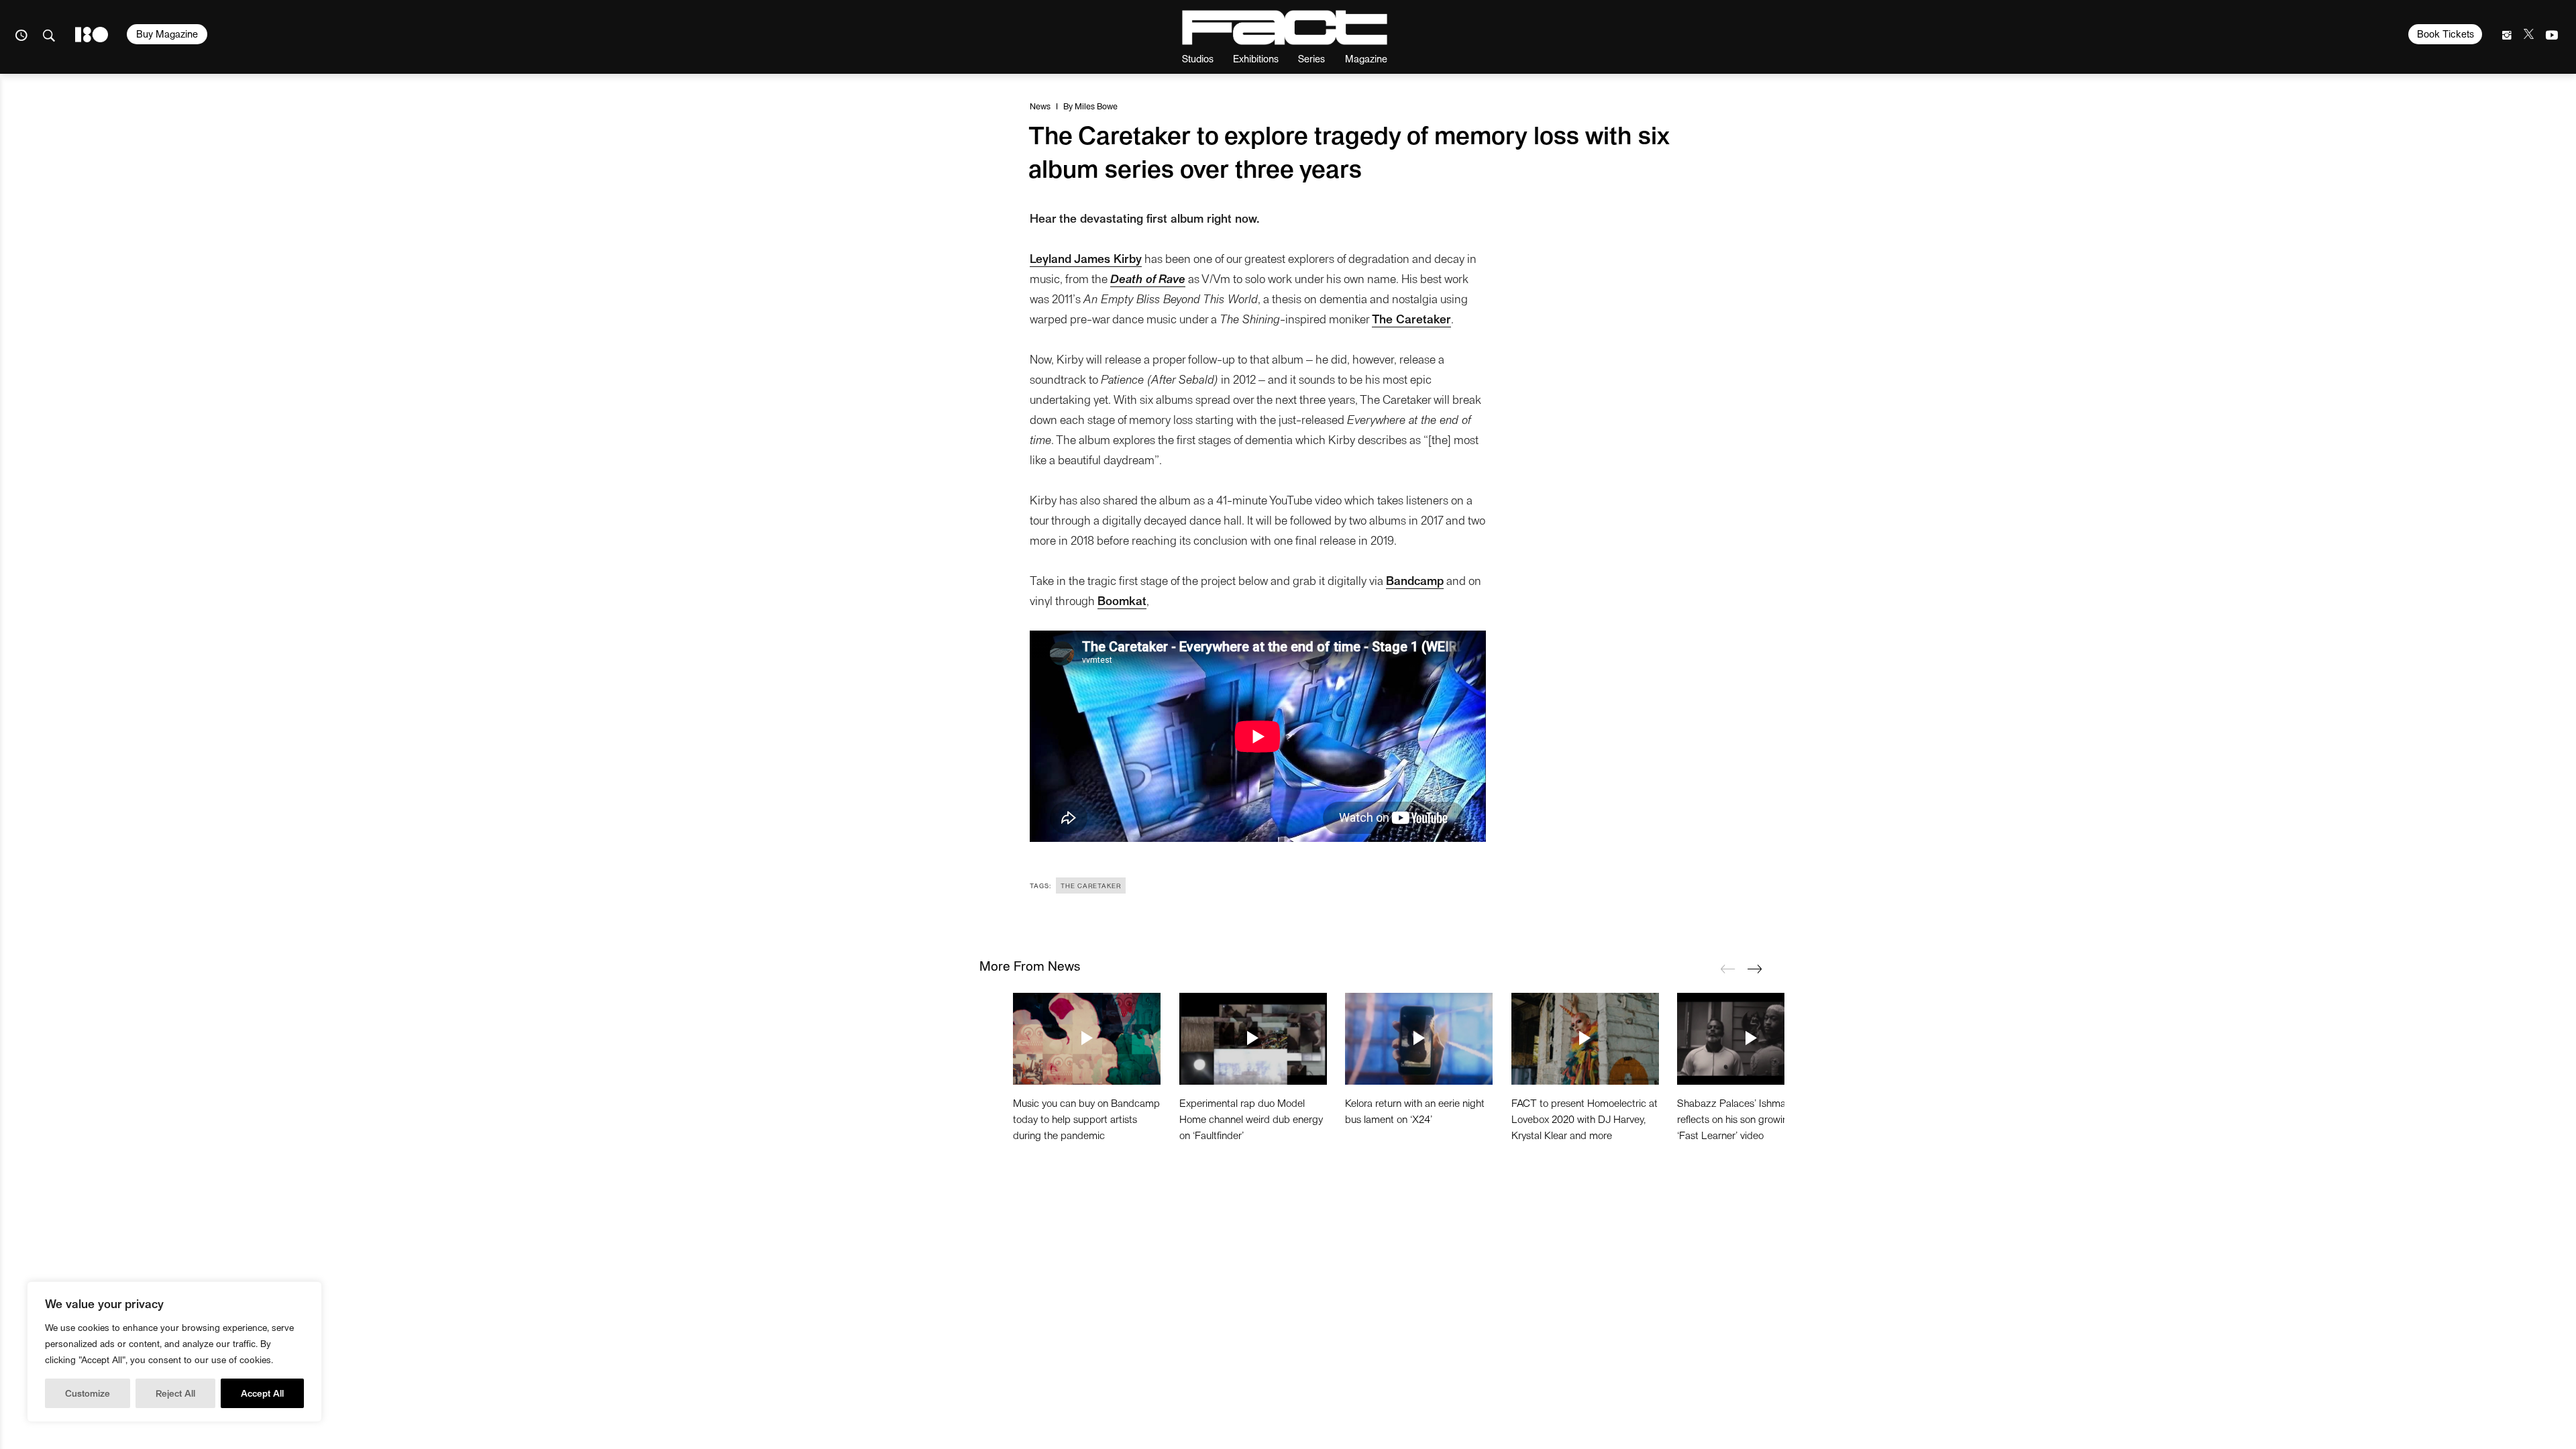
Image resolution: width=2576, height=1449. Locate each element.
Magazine (1366, 58)
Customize (88, 1393)
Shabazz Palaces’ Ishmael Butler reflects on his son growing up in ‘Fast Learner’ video (1750, 1119)
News (1040, 106)
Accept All (262, 1393)
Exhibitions (1256, 58)
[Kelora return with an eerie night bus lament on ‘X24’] (1419, 1038)
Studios (1198, 58)
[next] (1754, 969)
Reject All (175, 1393)
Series (1311, 58)
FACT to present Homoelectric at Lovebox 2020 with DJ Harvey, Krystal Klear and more (1585, 1119)
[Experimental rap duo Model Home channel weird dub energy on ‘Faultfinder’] (1253, 1038)
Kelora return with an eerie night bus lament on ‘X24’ (1415, 1111)
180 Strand (92, 35)
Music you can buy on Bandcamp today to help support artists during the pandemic (1086, 1119)
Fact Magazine (1285, 28)
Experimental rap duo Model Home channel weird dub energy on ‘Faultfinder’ (1251, 1119)
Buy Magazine (167, 34)
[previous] (1727, 969)
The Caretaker (1091, 885)
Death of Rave (1148, 278)
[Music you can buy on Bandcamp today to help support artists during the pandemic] (1087, 1038)
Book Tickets (2446, 34)
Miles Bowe (1096, 106)
